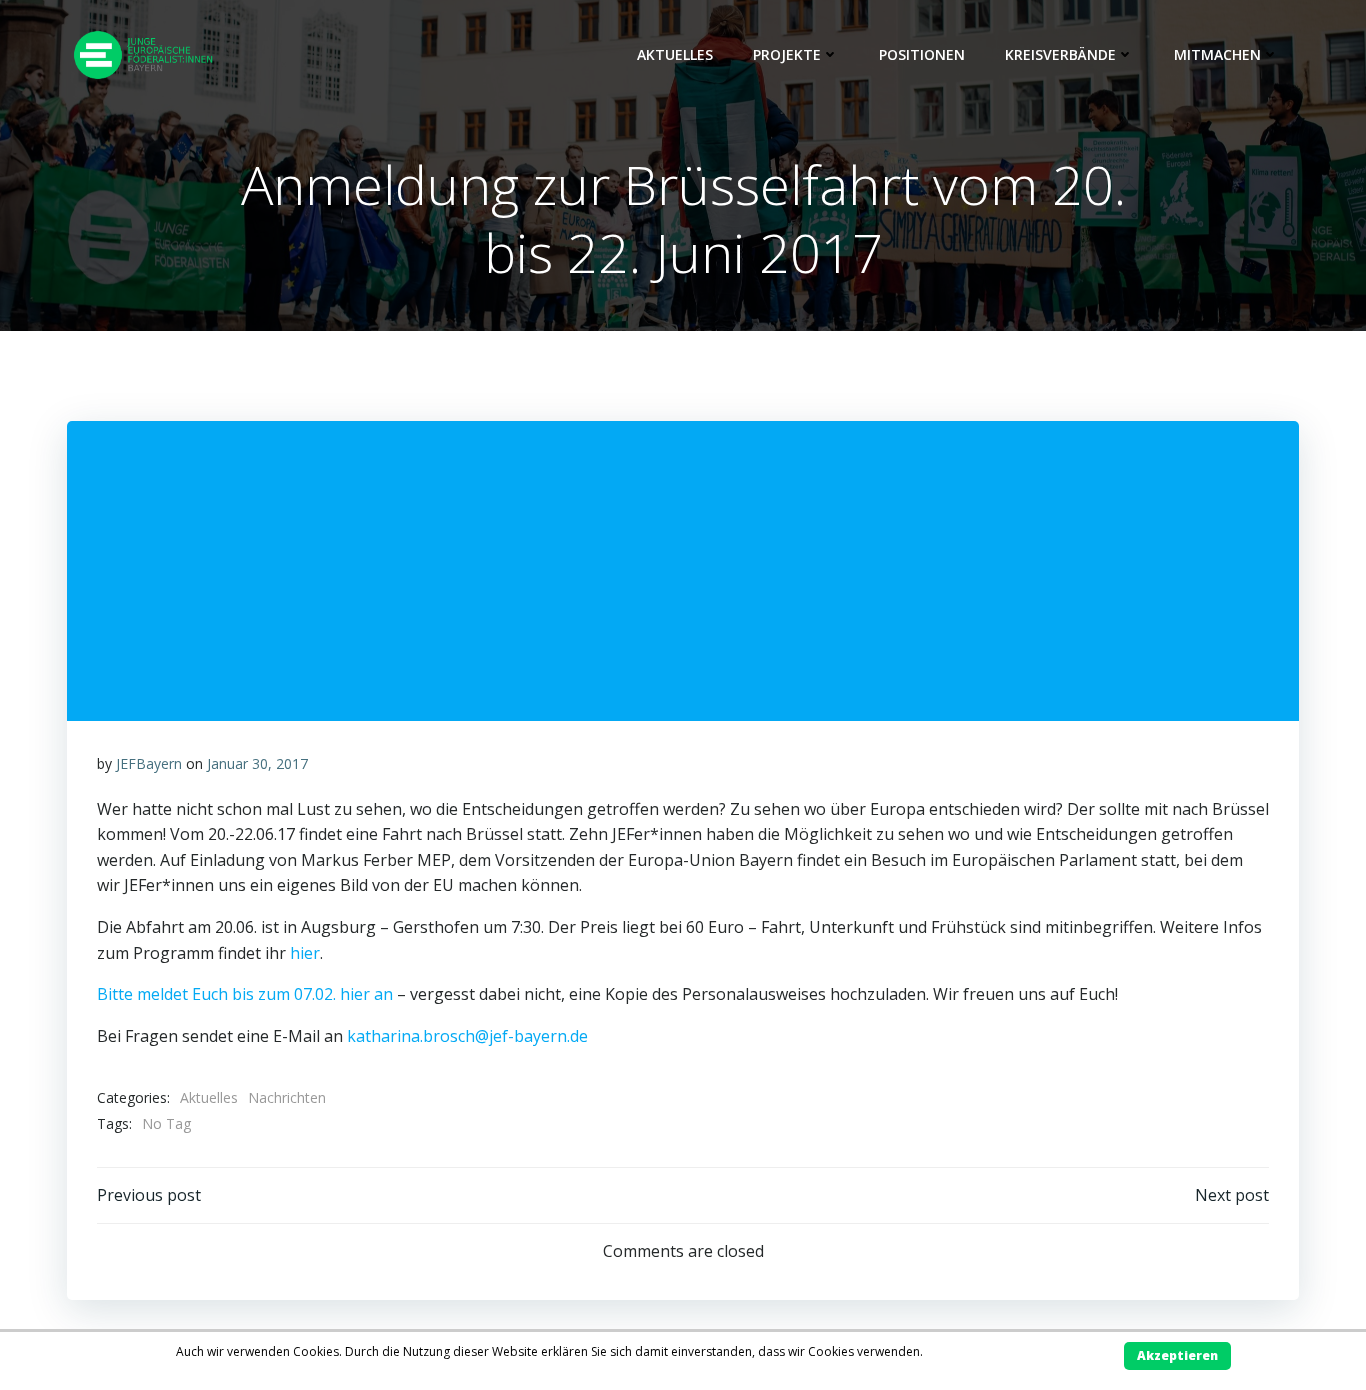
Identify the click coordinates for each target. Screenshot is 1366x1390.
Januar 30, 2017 (257, 763)
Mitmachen (1217, 54)
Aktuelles (675, 54)
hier (305, 953)
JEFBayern (149, 763)
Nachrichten (287, 1097)
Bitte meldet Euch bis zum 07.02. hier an (245, 994)
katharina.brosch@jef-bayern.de (467, 1036)
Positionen (922, 54)
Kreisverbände (1060, 54)
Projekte (787, 54)
